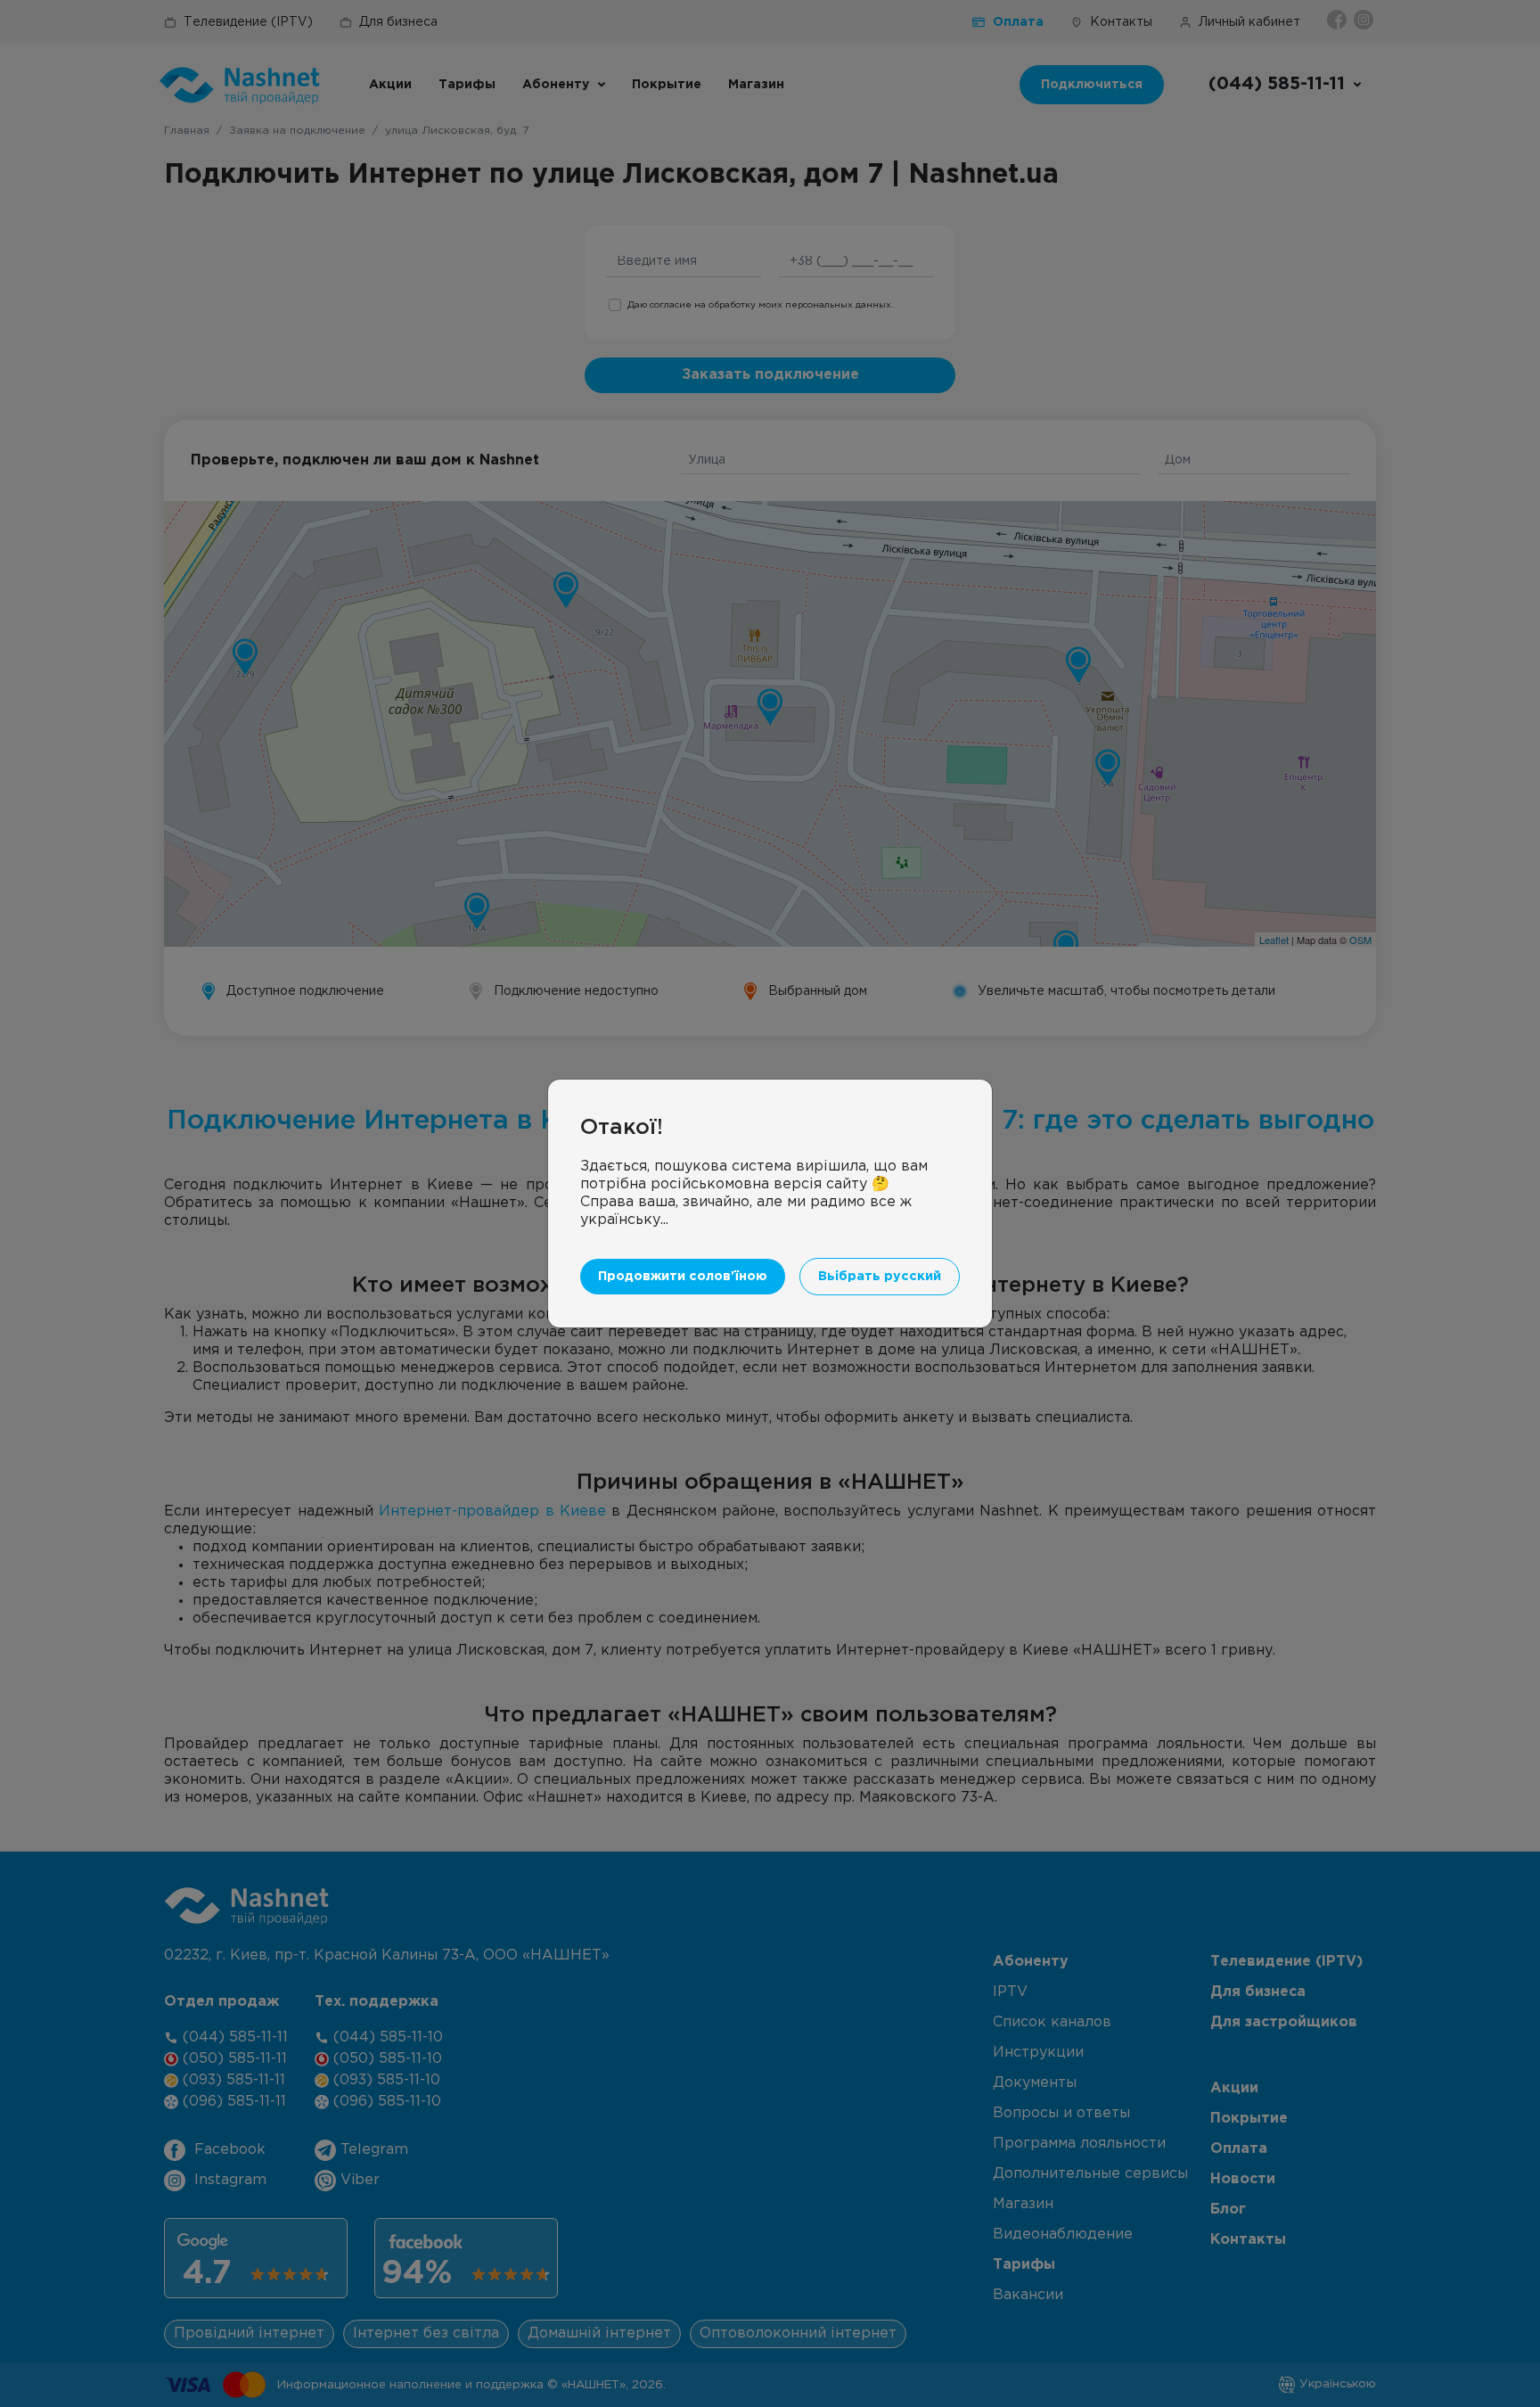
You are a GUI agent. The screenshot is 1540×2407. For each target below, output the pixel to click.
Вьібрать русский (880, 1276)
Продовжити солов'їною (683, 1276)
